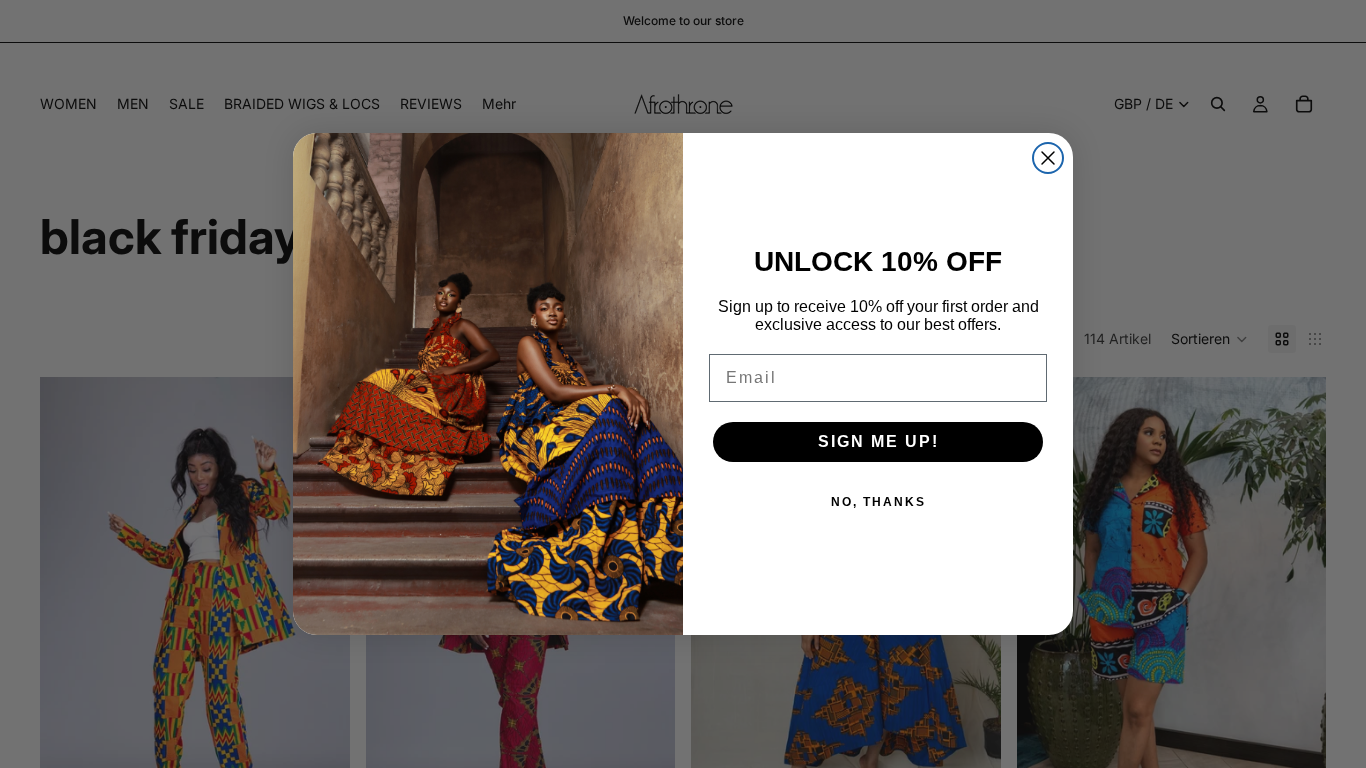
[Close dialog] (1048, 158)
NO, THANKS (878, 502)
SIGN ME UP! (878, 441)
